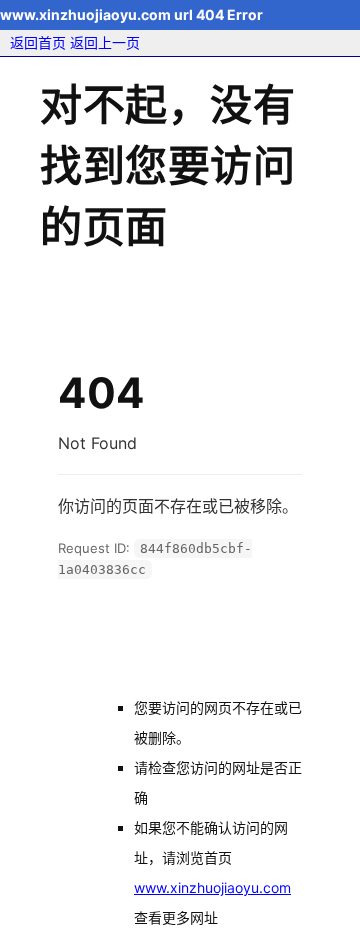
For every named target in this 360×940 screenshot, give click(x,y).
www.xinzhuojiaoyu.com (212, 887)
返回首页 (38, 42)
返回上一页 (105, 42)
